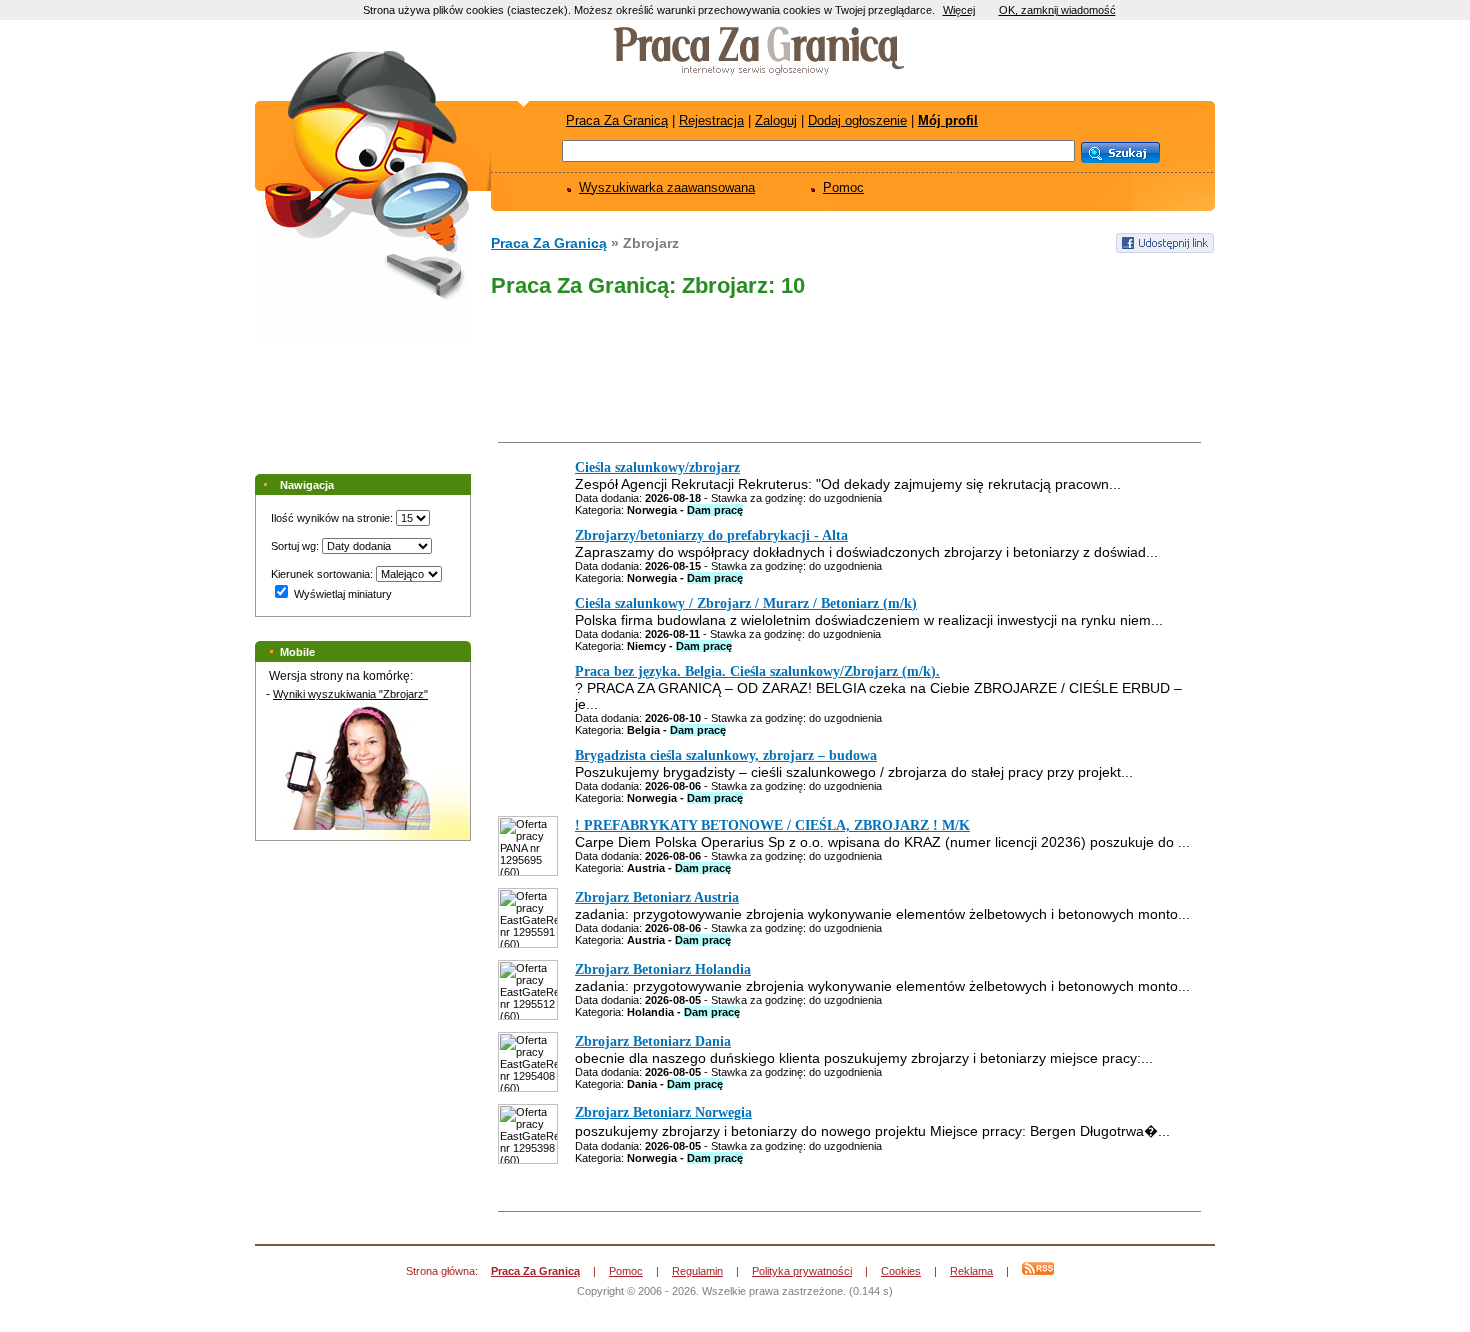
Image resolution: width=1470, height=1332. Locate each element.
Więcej (959, 10)
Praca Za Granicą (617, 120)
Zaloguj (776, 120)
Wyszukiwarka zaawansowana (667, 187)
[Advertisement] (847, 374)
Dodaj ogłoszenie (857, 120)
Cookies (901, 1271)
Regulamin (697, 1271)
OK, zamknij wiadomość (1057, 10)
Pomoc (843, 187)
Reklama (971, 1271)
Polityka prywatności (802, 1271)
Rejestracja (711, 120)
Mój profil (948, 120)
